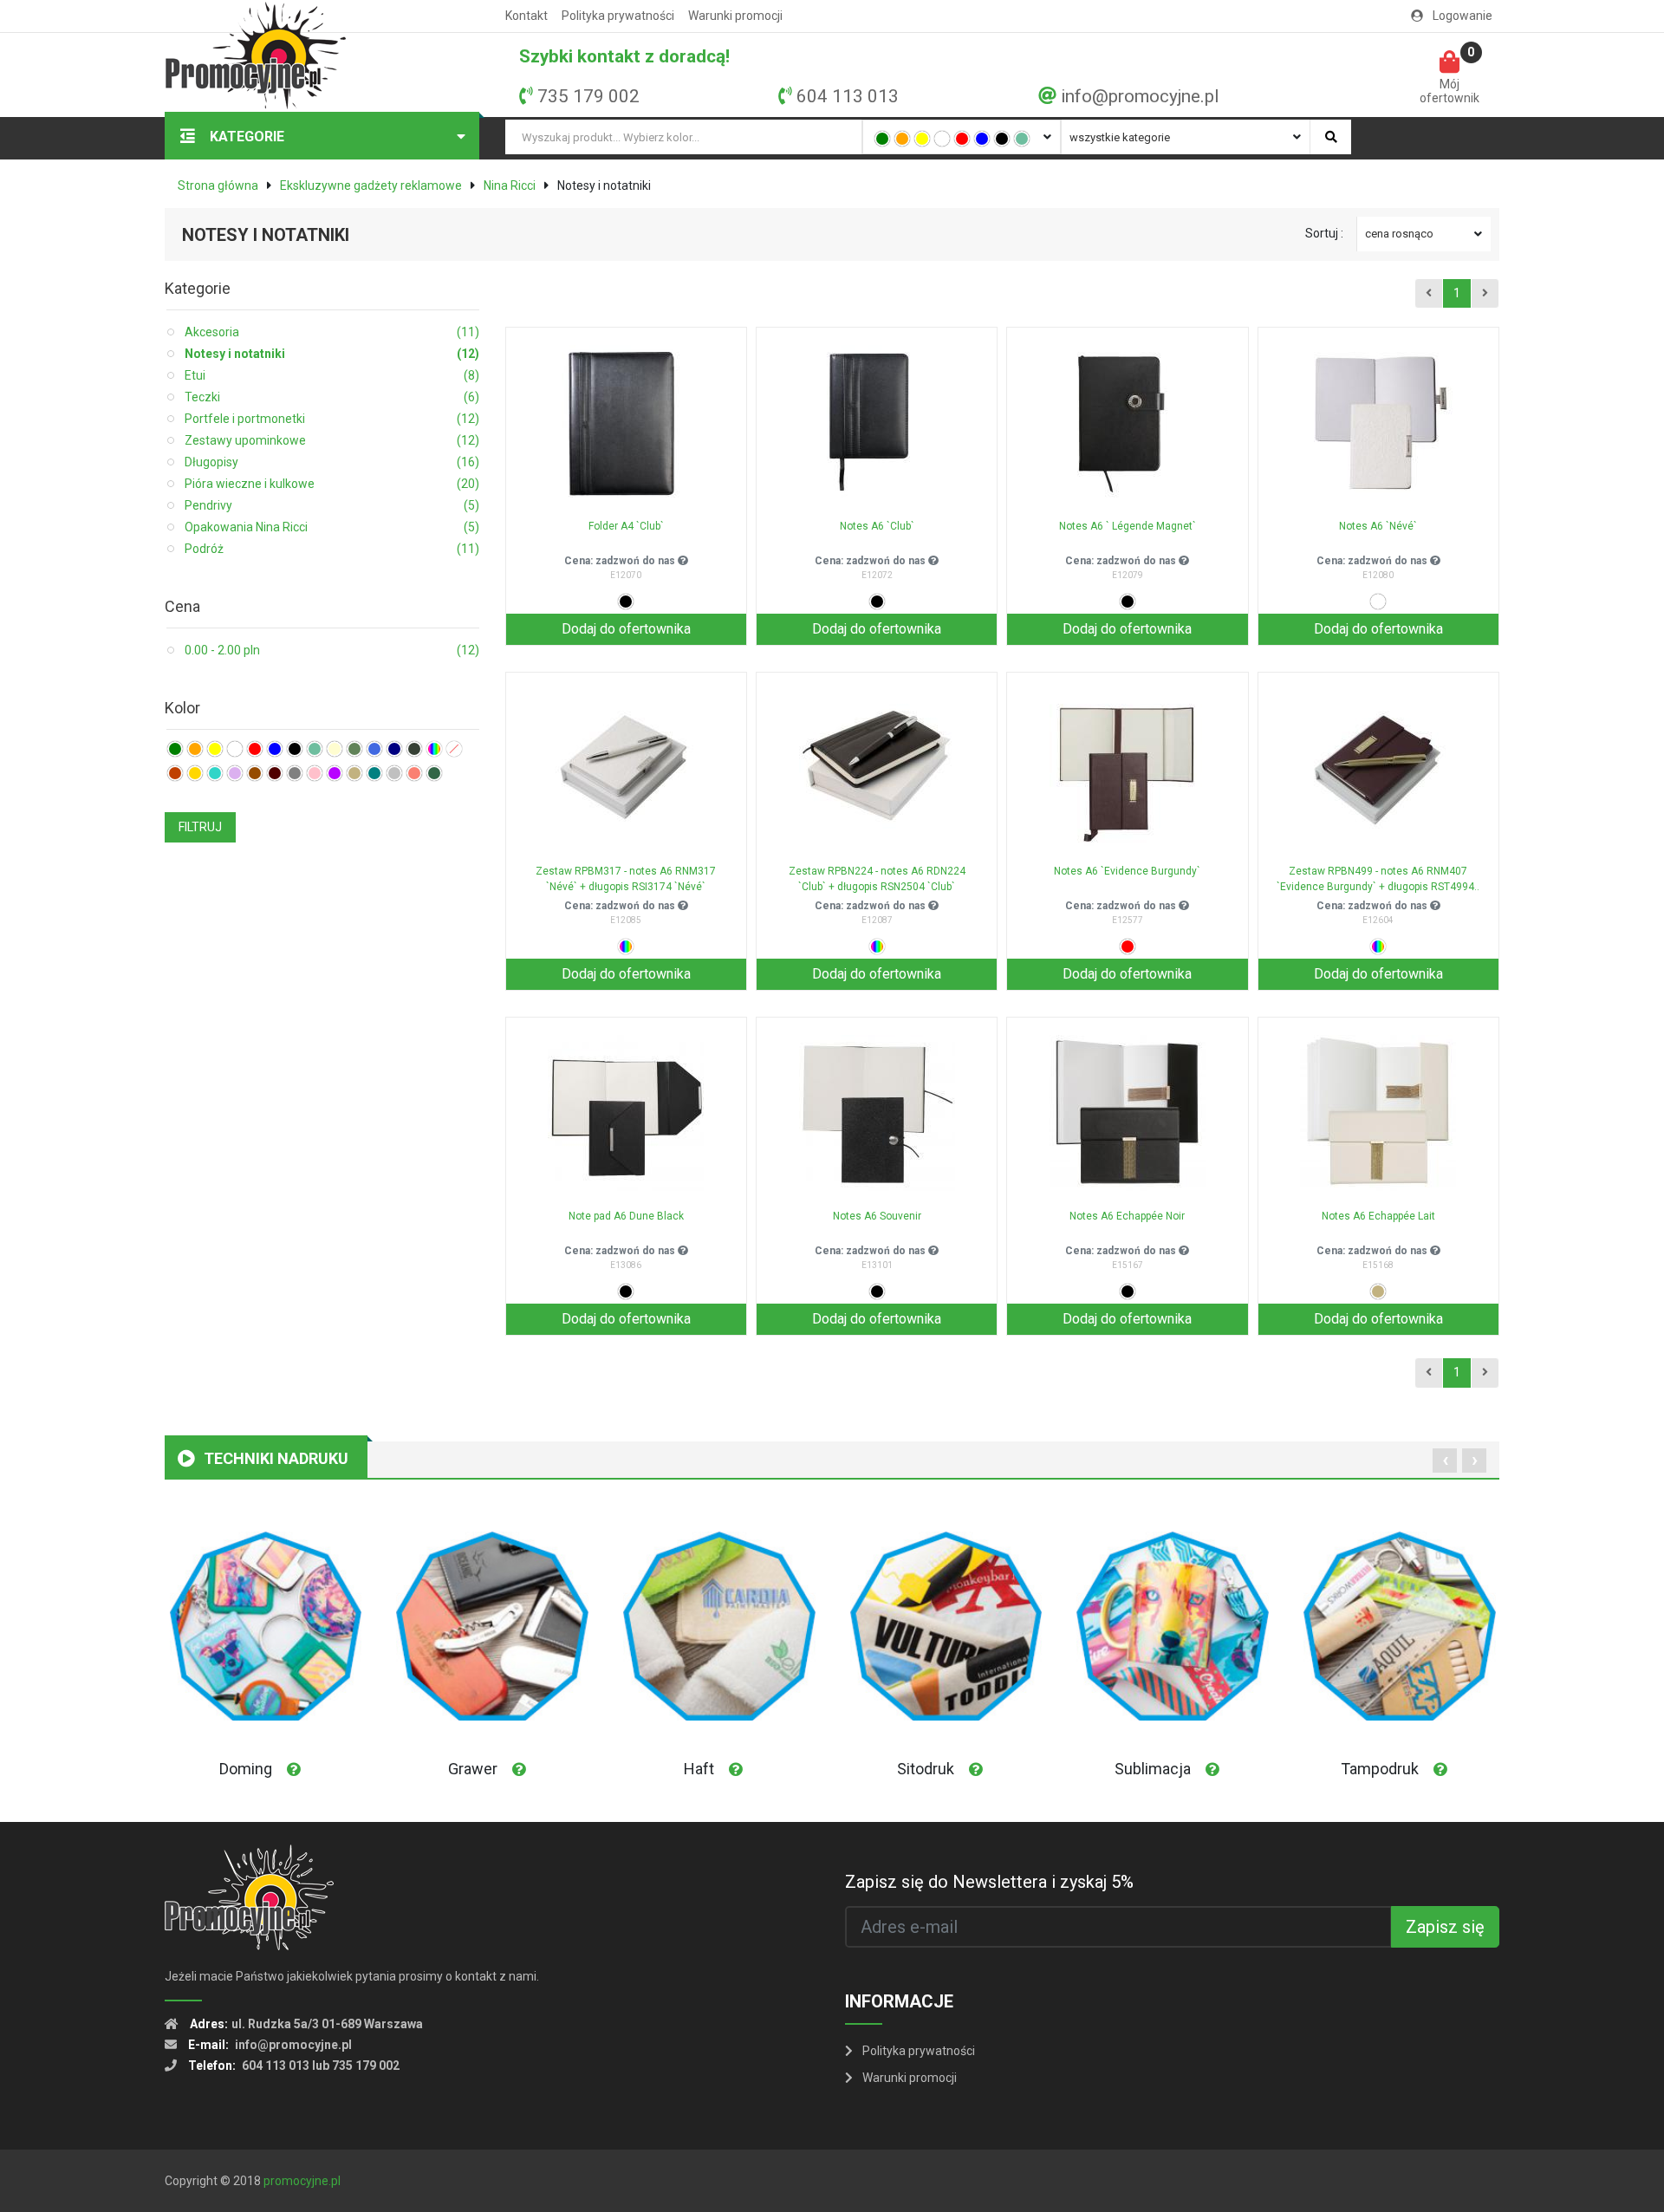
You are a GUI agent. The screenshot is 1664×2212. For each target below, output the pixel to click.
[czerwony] (962, 139)
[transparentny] (454, 749)
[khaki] (354, 749)
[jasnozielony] (1022, 139)
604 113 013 (848, 96)
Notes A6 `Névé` (1378, 526)
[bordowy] (275, 773)
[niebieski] (982, 139)
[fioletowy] (335, 773)
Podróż (332, 549)
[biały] (942, 139)
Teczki (332, 397)
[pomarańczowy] (902, 139)
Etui (332, 375)
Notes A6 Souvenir (877, 1216)
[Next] (1485, 294)
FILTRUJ (200, 827)
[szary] (295, 773)
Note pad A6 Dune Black (626, 1216)
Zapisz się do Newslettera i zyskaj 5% (989, 1882)
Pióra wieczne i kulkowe (332, 484)
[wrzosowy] (235, 773)
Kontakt (526, 16)
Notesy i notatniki (332, 354)
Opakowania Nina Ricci (332, 527)
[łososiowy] (414, 773)
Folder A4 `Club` (626, 526)
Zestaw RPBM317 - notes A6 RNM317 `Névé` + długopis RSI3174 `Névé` (626, 879)
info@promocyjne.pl (1140, 96)
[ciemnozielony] (434, 773)
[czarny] (1002, 139)
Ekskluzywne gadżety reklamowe (371, 185)
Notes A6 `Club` (877, 526)
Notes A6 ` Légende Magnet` (1128, 526)
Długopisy (332, 462)
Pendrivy (332, 505)
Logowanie (1461, 16)
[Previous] (1429, 294)
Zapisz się (1445, 1927)
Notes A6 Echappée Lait (1378, 1216)
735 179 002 (588, 96)
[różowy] (315, 773)
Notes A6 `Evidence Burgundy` (1127, 871)
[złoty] (195, 773)
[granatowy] (394, 749)
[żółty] (922, 139)
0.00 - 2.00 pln (332, 650)
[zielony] (882, 139)
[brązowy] (255, 773)
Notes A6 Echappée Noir (1127, 1216)
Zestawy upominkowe (332, 440)
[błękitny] (374, 749)
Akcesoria (332, 332)
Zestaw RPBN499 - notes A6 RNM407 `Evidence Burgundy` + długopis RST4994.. (1378, 879)
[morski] (374, 773)
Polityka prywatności (618, 16)
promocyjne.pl (302, 2181)
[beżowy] (354, 773)
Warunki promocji (735, 16)
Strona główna (218, 185)
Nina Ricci (510, 185)
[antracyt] (414, 749)
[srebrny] (394, 773)
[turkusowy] (215, 773)
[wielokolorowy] (434, 749)
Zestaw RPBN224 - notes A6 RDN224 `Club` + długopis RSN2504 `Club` (877, 879)
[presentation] (1445, 1461)
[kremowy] (335, 749)
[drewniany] (175, 773)
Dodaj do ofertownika (626, 629)
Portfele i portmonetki (332, 419)
